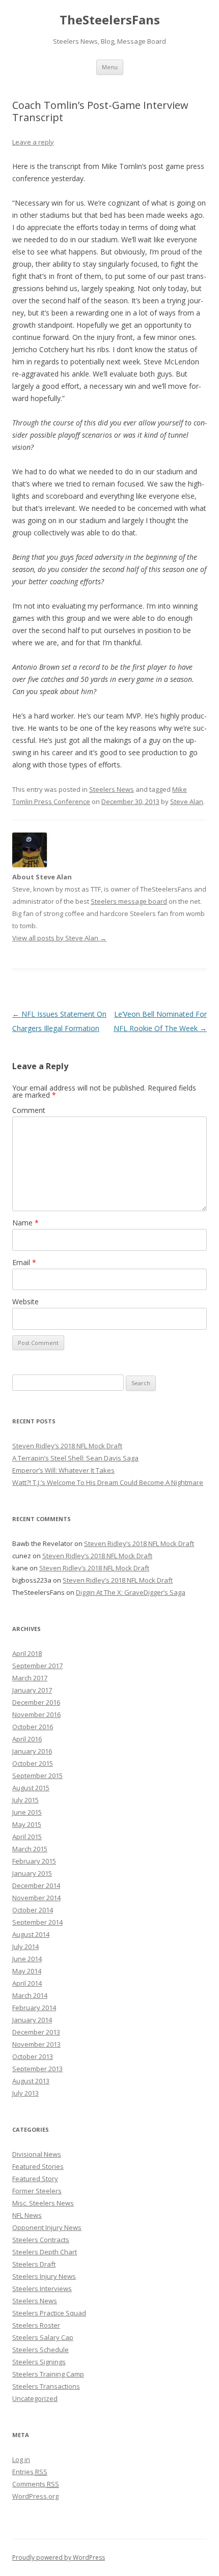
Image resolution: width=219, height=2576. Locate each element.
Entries (30, 2472)
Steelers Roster (36, 2325)
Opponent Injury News (47, 2227)
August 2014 (31, 1934)
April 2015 (27, 1837)
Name (25, 1223)
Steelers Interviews (42, 2288)
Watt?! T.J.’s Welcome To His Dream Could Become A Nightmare (108, 1482)
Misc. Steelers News (43, 2203)
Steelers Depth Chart (45, 2252)
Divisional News (37, 2154)
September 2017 (37, 1666)
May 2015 (27, 1824)
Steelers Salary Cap (43, 2337)
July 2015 (25, 1800)
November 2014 (36, 1898)
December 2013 (36, 2032)
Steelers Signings (39, 2362)
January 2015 (32, 1873)
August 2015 (31, 1788)
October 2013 (33, 2056)
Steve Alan (187, 802)
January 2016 (32, 1751)
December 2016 (36, 1702)
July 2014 (25, 1947)
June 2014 (27, 1959)
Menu (110, 67)
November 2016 (36, 1714)
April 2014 (27, 1983)
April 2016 (27, 1739)
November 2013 (36, 2044)
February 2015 (34, 1861)
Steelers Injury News (44, 2276)
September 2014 (37, 1922)
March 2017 (30, 1678)
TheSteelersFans (110, 20)
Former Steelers (37, 2191)
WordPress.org (35, 2496)
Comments (36, 2484)
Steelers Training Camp (48, 2374)
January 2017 (32, 1690)
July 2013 (25, 2093)
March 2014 (30, 1995)
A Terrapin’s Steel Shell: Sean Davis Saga (75, 1458)
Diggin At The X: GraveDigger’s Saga (131, 1592)
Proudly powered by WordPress (59, 2557)
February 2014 (34, 2008)
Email (24, 1262)
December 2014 (36, 1885)
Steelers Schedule (40, 2350)
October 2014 (33, 1910)
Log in (21, 2459)
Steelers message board (129, 901)
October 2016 (33, 1727)
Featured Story (35, 2179)
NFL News (27, 2215)
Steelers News (112, 789)
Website (25, 1301)
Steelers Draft (34, 2264)
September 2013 (37, 2069)
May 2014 (27, 1971)
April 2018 (27, 1653)
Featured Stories (38, 2166)
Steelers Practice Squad (49, 2313)
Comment (29, 1110)
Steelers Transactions (46, 2386)
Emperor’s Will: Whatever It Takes (63, 1470)
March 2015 (30, 1849)
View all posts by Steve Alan (59, 938)
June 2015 (27, 1812)
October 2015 (33, 1763)
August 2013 (31, 2081)
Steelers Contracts (41, 2240)
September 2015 (37, 1776)
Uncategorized (35, 2398)
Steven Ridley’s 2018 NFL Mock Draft (67, 1446)
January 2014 (32, 2020)
